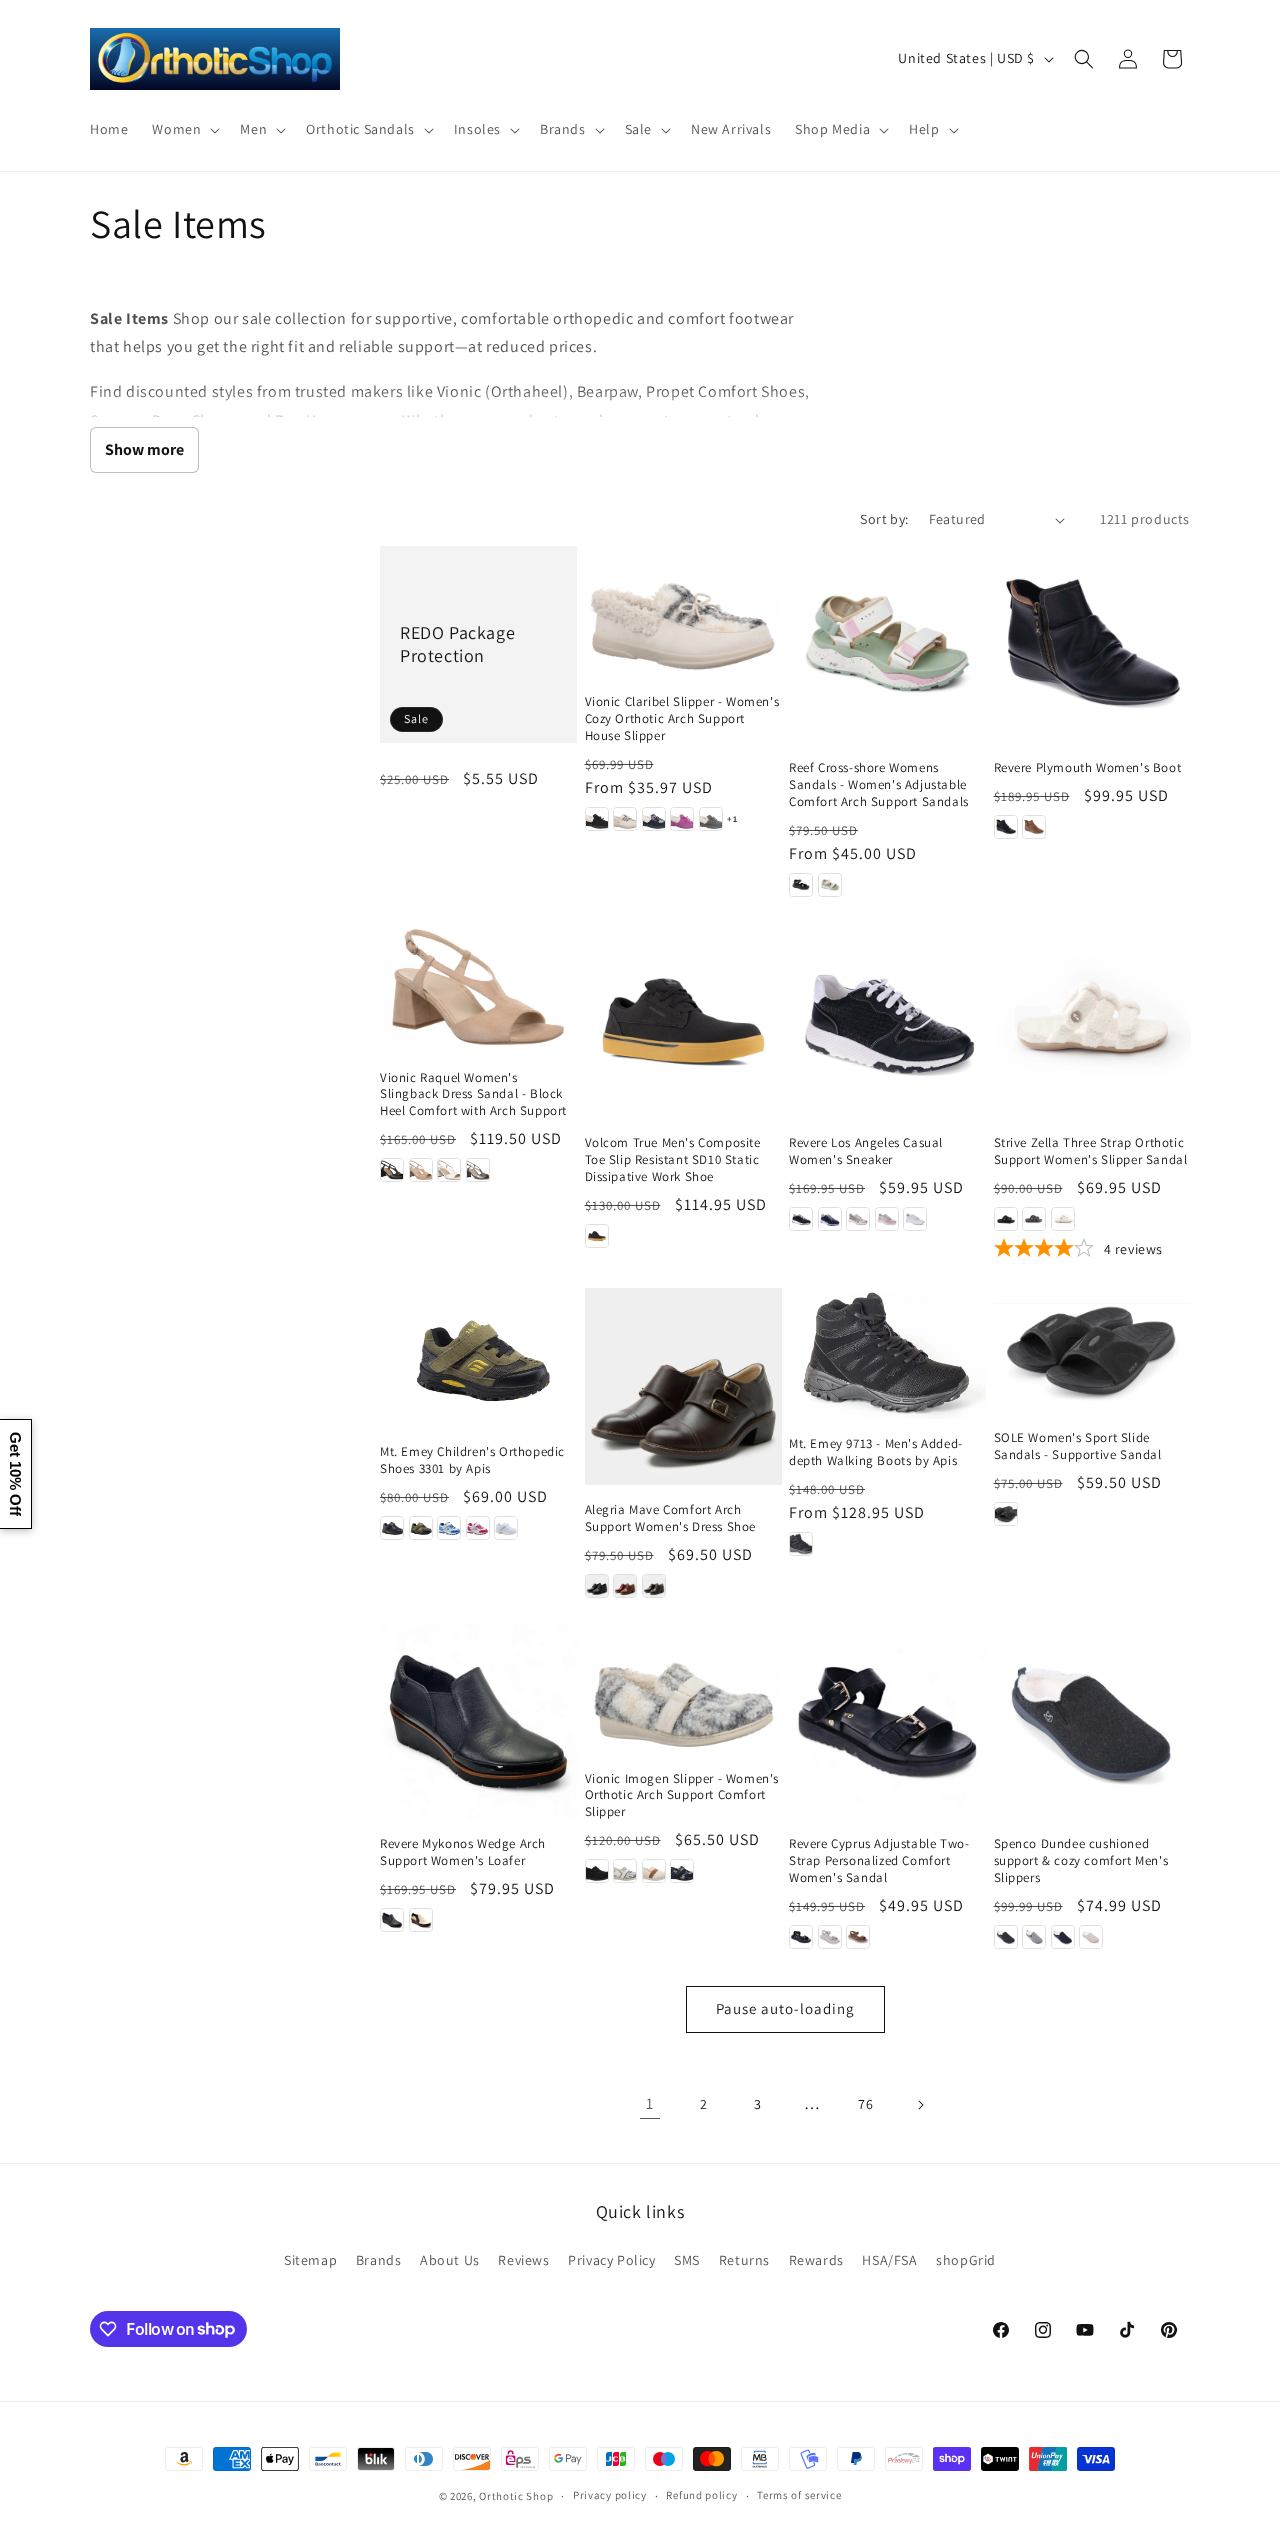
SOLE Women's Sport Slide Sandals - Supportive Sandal (1078, 1446)
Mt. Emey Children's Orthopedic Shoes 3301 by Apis (472, 1460)
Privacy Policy (611, 2260)
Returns (744, 2260)
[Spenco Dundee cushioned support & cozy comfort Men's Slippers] (1092, 1721)
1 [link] (650, 2103)
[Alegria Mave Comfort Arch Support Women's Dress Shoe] (683, 1386)
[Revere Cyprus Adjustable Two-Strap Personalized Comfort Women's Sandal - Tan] (858, 1937)
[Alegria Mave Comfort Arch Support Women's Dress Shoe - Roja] (625, 1586)
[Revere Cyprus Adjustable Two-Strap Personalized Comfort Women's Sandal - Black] (801, 1937)
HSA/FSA (889, 2260)
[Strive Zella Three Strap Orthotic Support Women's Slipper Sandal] (1092, 1020)
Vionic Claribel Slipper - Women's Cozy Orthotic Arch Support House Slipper (682, 719)
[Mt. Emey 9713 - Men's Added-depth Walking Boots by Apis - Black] (801, 1544)
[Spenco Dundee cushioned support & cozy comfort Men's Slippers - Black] (1006, 1937)
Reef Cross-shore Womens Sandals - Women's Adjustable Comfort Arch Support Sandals (879, 785)
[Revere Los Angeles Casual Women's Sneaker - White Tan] (915, 1219)
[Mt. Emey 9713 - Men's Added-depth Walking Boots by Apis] (887, 1353)
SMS (687, 2260)
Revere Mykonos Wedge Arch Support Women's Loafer (463, 1852)
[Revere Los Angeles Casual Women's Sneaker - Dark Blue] (830, 1219)
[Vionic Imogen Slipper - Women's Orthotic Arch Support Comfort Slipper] (683, 1688)
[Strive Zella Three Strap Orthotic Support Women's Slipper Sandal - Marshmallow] (1063, 1219)
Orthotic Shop (516, 2496)
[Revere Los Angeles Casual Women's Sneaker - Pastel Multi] (887, 1219)
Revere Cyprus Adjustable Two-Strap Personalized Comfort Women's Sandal (879, 1861)
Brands (379, 2260)
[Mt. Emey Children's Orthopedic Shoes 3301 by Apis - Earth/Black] (421, 1528)
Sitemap (310, 2260)
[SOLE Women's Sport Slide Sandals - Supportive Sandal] (1092, 1350)
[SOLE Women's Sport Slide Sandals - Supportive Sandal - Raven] (1006, 1514)
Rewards (816, 2260)
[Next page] (920, 2105)
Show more (144, 449)
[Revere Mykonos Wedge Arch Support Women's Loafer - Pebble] (421, 1920)
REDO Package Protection (457, 644)
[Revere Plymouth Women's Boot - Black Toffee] (1006, 827)
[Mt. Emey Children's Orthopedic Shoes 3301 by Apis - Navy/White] (449, 1528)
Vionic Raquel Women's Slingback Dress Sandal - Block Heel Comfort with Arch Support (473, 1095)
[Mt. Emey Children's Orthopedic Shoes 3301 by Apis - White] (506, 1528)
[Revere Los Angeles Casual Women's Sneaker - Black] (801, 1219)
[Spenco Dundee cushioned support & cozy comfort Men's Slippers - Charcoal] (1034, 1937)
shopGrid (966, 2260)
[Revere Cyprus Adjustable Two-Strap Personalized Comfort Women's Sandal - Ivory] (830, 1937)
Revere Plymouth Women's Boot (1088, 768)
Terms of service (799, 2495)
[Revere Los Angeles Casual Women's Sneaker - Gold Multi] (858, 1219)
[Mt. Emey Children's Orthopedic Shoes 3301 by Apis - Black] (392, 1528)
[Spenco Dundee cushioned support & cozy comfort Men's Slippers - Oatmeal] (1091, 1937)
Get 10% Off (15, 1474)
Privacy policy (610, 2495)
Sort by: (884, 519)
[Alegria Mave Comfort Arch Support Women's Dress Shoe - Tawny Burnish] (654, 1586)
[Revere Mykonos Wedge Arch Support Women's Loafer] (478, 1721)
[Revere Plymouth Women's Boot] (1092, 644)
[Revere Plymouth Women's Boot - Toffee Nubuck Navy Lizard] (1034, 827)
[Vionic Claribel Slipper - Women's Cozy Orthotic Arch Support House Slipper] (683, 611)
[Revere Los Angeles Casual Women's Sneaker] (887, 1020)
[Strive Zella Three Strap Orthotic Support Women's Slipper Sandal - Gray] (1034, 1219)
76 (865, 2104)
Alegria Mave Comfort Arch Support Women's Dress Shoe (671, 1518)
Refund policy (701, 2495)
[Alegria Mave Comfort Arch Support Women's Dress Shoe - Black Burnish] (597, 1586)
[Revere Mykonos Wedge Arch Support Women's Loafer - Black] (392, 1920)
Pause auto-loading (785, 2008)
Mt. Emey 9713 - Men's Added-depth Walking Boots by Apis (876, 1452)
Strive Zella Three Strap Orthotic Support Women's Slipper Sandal (1091, 1151)
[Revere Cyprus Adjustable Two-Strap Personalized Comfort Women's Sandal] (887, 1721)
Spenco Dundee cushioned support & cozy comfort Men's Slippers (1081, 1861)
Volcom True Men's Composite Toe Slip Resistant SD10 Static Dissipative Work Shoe (673, 1160)
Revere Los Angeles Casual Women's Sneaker (866, 1151)
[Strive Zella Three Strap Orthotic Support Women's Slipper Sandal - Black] (1006, 1219)
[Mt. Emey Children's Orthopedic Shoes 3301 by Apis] (478, 1357)
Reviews (523, 2260)
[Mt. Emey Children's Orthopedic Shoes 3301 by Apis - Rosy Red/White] (478, 1528)
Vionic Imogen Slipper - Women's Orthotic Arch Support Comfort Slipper (682, 1796)
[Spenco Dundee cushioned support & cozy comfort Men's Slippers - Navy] (1063, 1937)
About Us (450, 2260)
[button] (184, 129)
